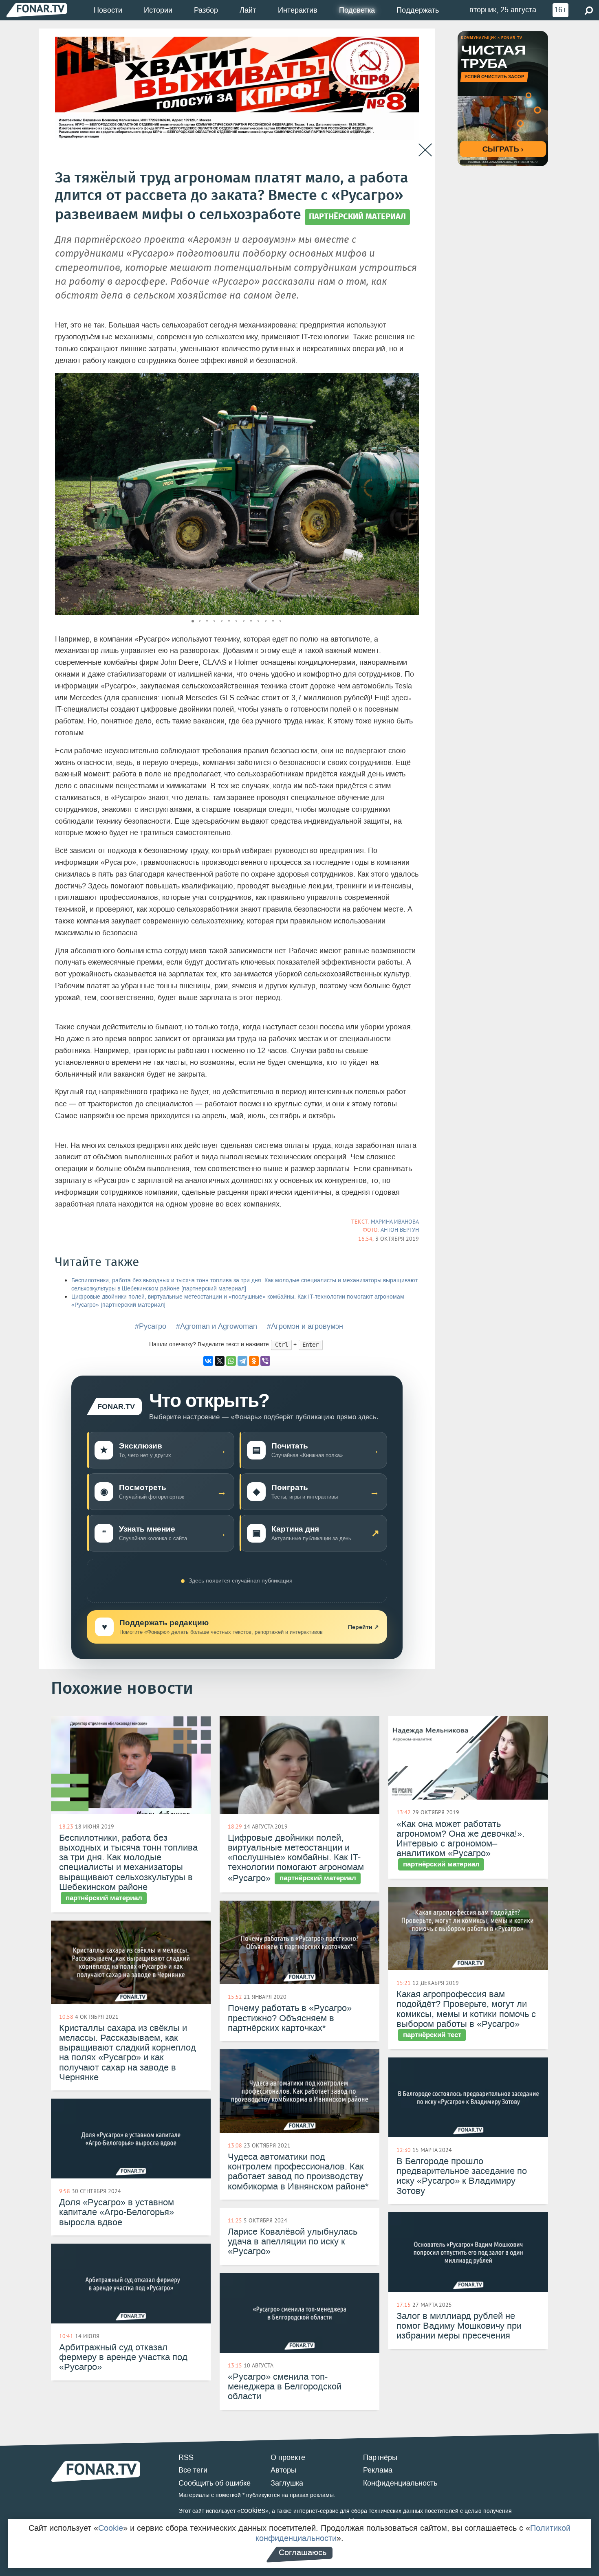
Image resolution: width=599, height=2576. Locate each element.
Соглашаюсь (303, 2552)
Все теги (193, 2470)
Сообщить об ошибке (215, 2483)
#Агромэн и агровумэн (305, 1326)
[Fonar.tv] (37, 10)
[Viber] (265, 1361)
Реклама (378, 2470)
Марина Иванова (395, 1222)
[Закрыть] (425, 150)
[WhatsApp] (231, 1361)
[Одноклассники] (254, 1361)
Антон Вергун (400, 1230)
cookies (253, 2510)
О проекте (288, 2457)
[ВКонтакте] (208, 1361)
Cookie (111, 2528)
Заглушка (287, 2483)
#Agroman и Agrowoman (217, 1326)
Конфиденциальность (400, 2483)
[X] (220, 1361)
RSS (186, 2457)
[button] (412, 380)
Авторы (283, 2470)
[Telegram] (242, 1361)
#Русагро (151, 1326)
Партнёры (380, 2457)
